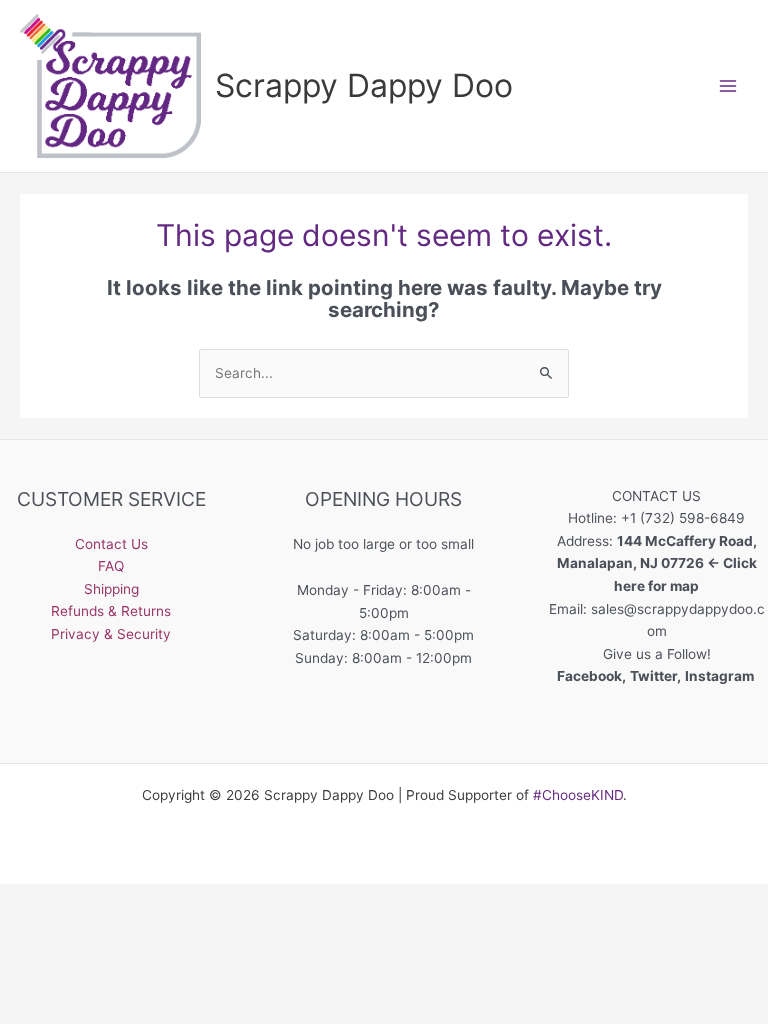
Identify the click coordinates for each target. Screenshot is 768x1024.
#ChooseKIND (578, 795)
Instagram (721, 676)
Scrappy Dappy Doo (364, 85)
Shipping (111, 589)
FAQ (111, 566)
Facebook (589, 676)
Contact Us (111, 544)
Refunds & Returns (111, 611)
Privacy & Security (111, 634)
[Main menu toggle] (728, 85)
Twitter (653, 676)
